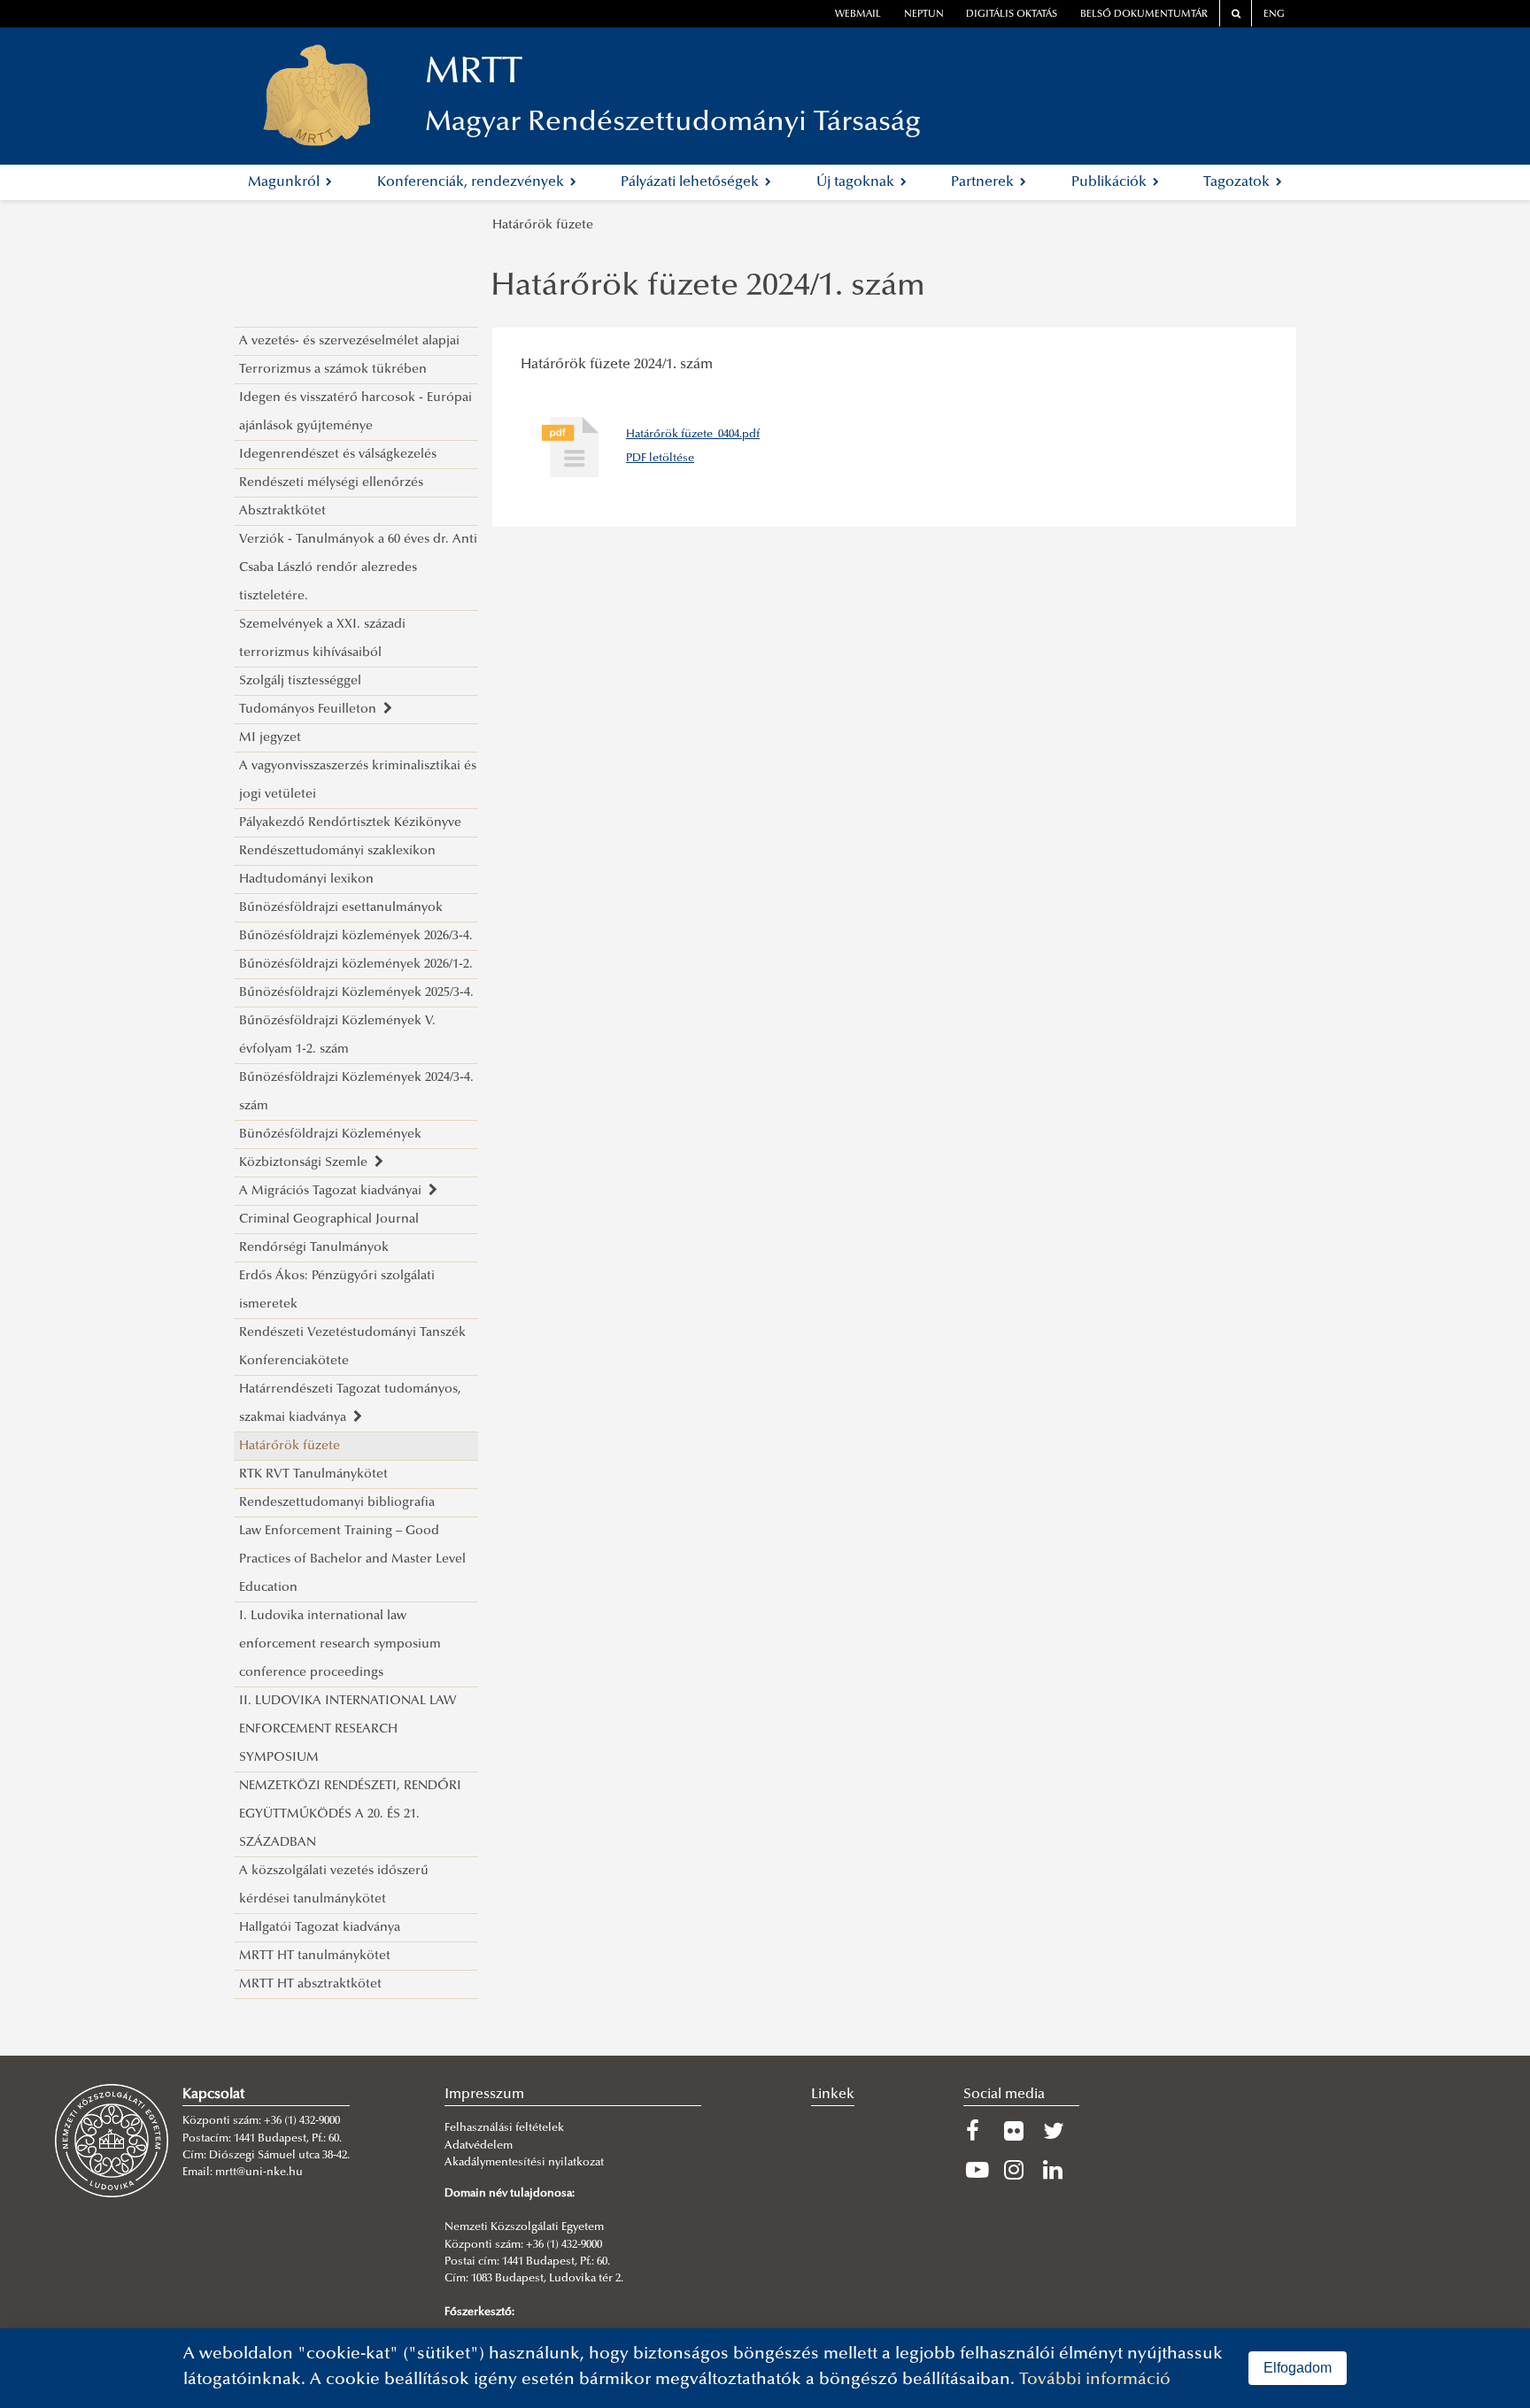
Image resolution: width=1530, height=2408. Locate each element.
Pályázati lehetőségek (692, 182)
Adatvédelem (479, 2146)
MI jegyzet (270, 738)
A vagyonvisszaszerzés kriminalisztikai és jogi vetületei (358, 780)
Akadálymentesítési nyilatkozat (524, 2163)
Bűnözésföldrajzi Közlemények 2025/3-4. (356, 993)
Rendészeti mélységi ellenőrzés (331, 483)
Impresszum (484, 2095)
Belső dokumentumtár (1144, 15)
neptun (924, 15)
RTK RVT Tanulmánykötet (313, 1474)
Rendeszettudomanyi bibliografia (337, 1503)
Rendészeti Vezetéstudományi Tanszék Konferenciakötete (352, 1347)
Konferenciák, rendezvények (472, 182)
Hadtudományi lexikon (306, 880)
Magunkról (286, 182)
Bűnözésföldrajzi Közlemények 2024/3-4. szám (356, 1092)
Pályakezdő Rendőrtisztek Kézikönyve (350, 823)
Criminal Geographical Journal (329, 1219)
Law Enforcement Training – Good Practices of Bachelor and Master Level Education (352, 1559)
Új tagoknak (857, 182)
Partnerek (984, 182)
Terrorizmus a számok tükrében (333, 370)
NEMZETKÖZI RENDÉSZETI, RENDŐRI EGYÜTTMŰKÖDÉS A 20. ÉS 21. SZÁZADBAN (350, 1814)
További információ (1095, 2380)
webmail (858, 15)
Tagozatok (1238, 182)
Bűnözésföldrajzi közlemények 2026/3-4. (356, 936)
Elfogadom (1298, 2368)
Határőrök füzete (543, 225)
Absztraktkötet (282, 511)
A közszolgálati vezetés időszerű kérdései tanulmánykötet (334, 1885)
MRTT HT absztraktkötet (310, 1984)
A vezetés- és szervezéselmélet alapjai (349, 341)
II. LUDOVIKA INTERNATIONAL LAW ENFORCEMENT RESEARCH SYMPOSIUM (348, 1729)
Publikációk (1111, 182)
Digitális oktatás (1012, 15)
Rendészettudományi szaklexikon (337, 851)
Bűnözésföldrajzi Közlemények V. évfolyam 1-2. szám (337, 1035)
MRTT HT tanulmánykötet (315, 1956)
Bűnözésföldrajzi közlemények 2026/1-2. (356, 965)
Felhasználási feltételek (504, 2128)
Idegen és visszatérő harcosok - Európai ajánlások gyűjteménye (355, 412)
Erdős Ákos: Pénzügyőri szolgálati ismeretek (337, 1290)
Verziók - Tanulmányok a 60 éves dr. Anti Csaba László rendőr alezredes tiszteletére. (358, 568)
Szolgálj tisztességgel (300, 681)
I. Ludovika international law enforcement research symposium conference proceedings (340, 1644)
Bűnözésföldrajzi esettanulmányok (341, 908)
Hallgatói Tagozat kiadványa (320, 1928)
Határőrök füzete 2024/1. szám (708, 288)
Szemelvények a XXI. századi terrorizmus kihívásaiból (322, 639)
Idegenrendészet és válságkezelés (338, 455)
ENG (1274, 15)
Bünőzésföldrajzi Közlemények (330, 1135)
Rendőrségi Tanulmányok (314, 1248)
